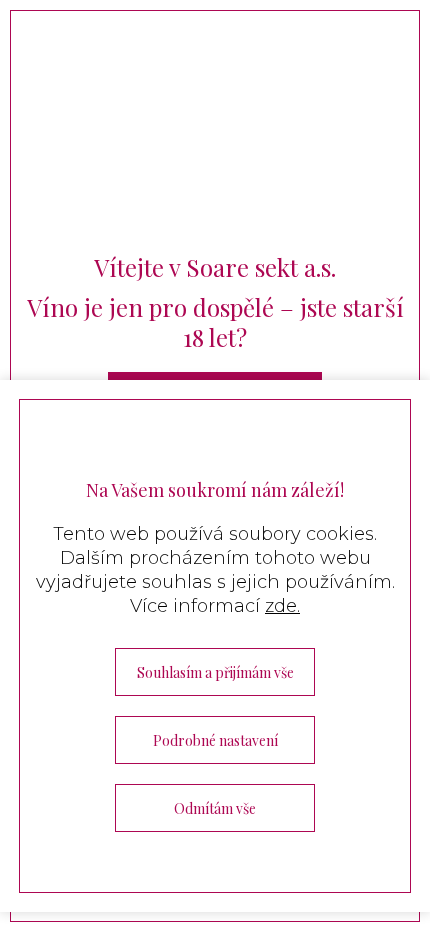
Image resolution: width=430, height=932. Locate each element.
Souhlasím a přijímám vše (215, 672)
